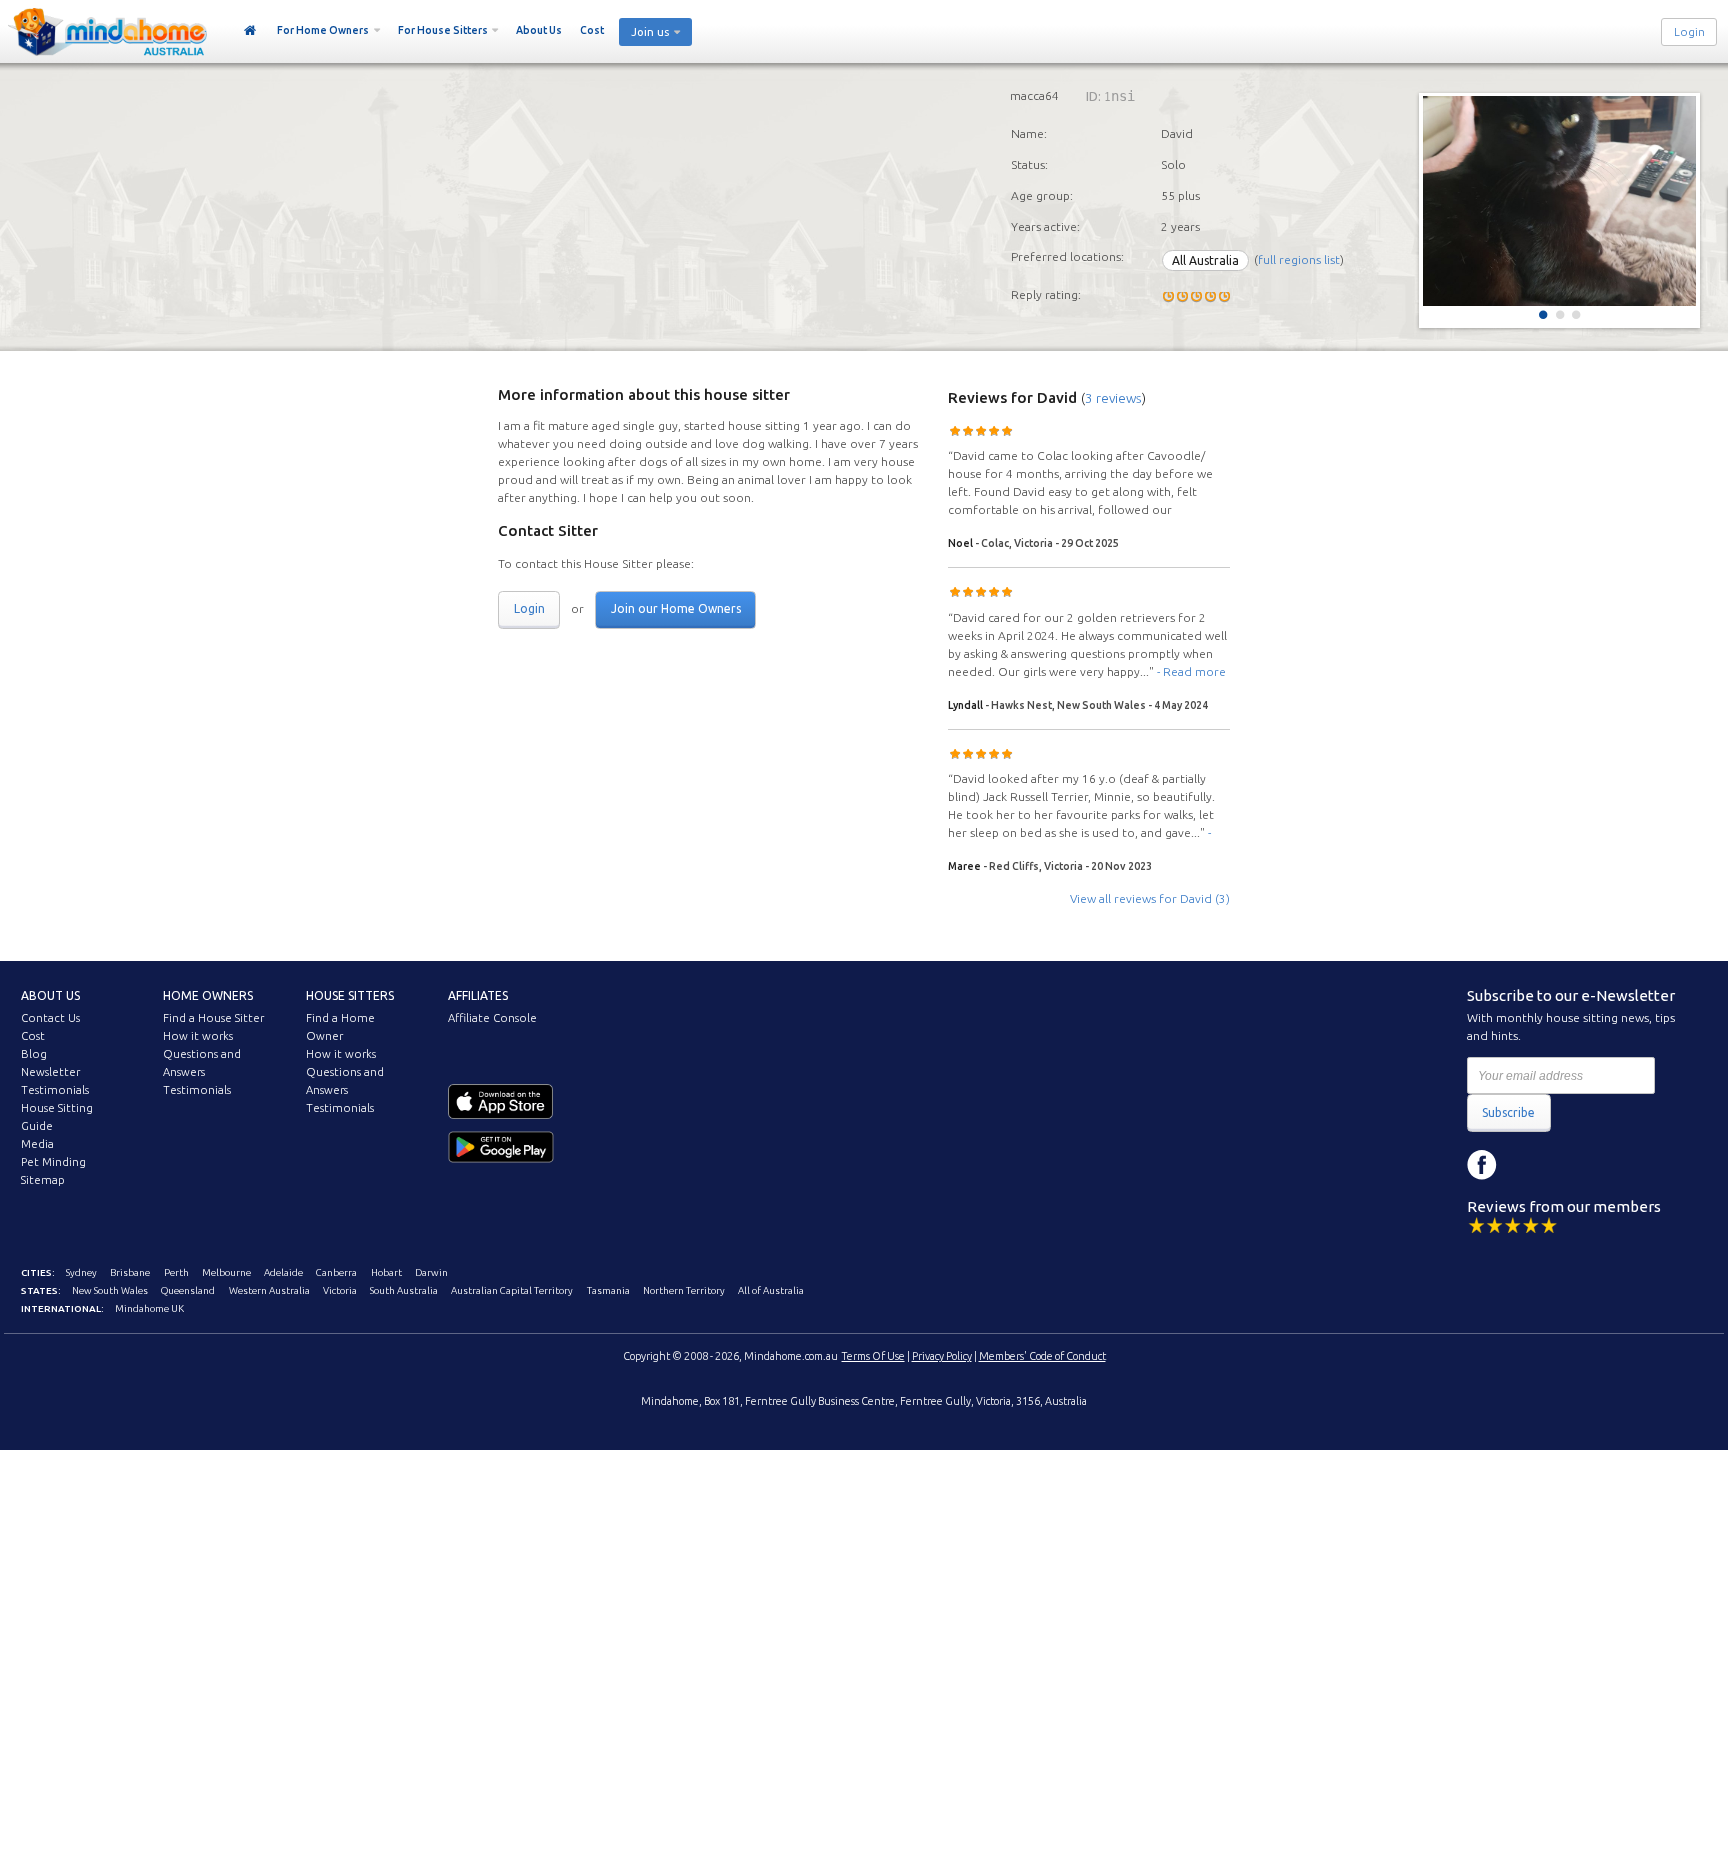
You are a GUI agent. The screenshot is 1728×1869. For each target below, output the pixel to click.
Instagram (1527, 1165)
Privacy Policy (942, 1356)
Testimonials (55, 1090)
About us (50, 995)
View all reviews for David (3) (1150, 898)
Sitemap (43, 1180)
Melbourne (226, 1272)
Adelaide (283, 1272)
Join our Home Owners (676, 608)
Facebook (1482, 1165)
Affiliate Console (492, 1018)
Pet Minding (53, 1162)
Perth (176, 1272)
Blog (34, 1054)
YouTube (1572, 1165)
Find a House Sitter (213, 1018)
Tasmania (608, 1290)
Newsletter (50, 1072)
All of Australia (771, 1290)
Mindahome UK (149, 1308)
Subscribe (1508, 1112)
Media (37, 1144)
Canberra (336, 1272)
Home (250, 31)
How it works (198, 1036)
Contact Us (50, 1018)
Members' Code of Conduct (1042, 1356)
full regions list (1299, 260)
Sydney (81, 1272)
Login (1689, 32)
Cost (592, 30)
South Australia (404, 1290)
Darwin (431, 1272)
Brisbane (130, 1272)
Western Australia (269, 1290)
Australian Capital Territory (512, 1290)
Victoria (340, 1290)
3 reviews (1113, 398)
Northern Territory (684, 1290)
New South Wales (110, 1290)
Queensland (188, 1290)
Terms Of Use (873, 1356)
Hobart (386, 1272)
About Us (539, 30)
